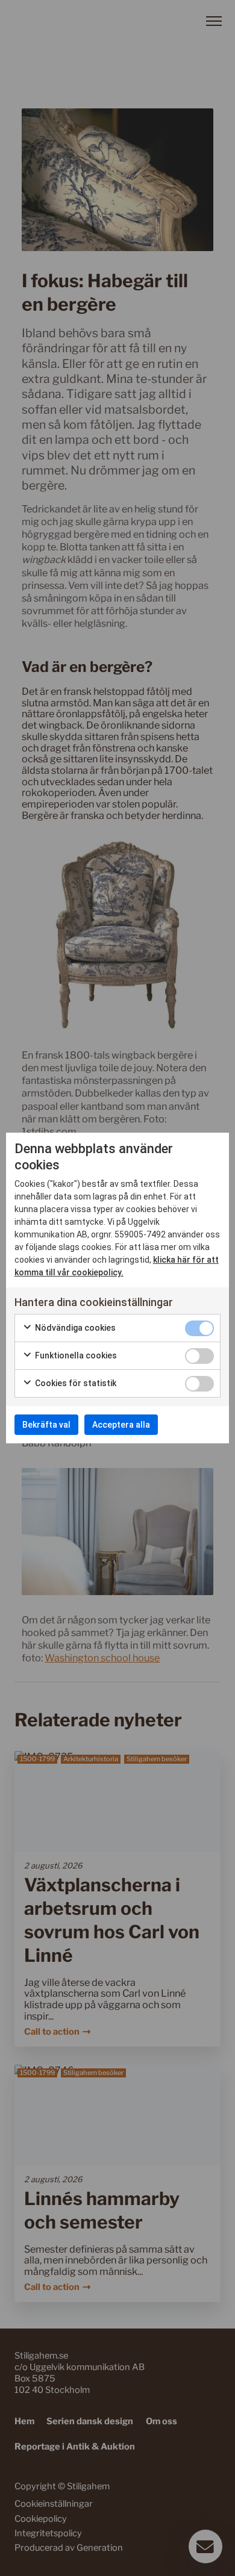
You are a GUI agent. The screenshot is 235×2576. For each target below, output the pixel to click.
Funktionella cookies (75, 1355)
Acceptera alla (121, 1425)
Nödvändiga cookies (74, 1328)
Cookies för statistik (75, 1383)
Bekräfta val (46, 1425)
